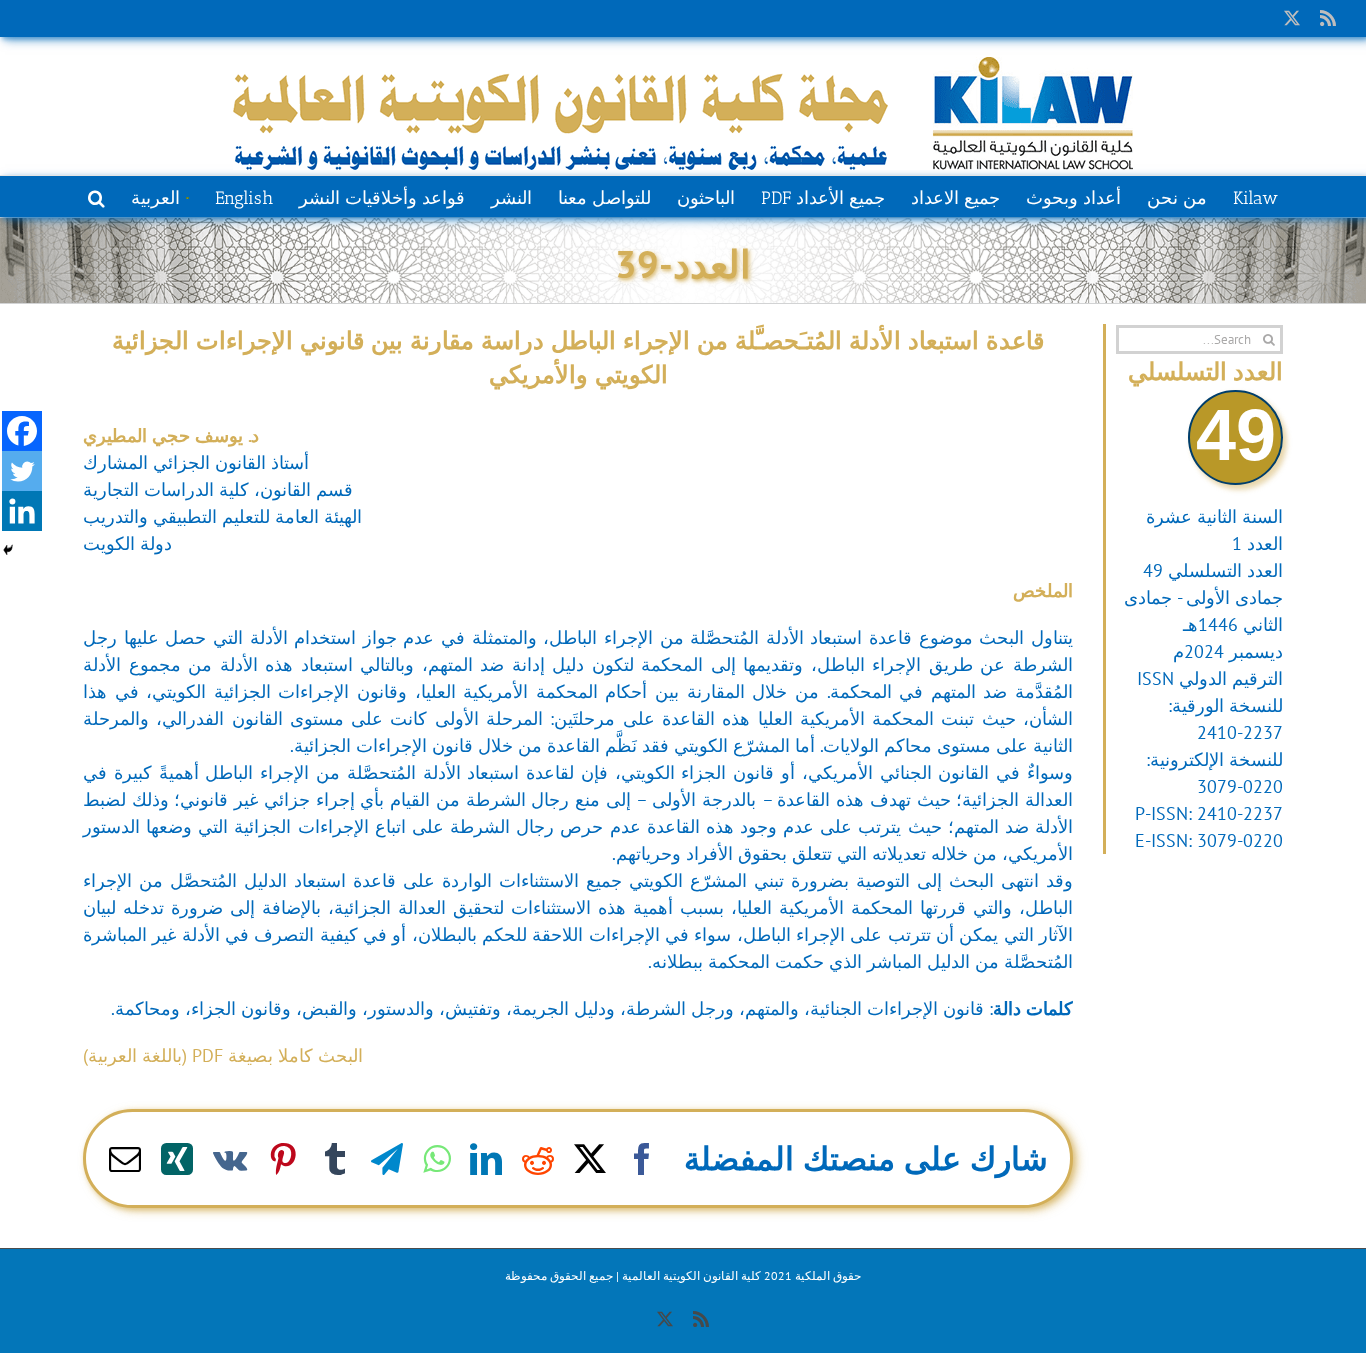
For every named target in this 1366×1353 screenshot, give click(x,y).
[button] (96, 196)
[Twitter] (22, 471)
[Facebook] (22, 431)
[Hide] (8, 550)
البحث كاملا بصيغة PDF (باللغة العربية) (223, 1055)
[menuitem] (159, 196)
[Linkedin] (22, 511)
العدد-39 (683, 263)
